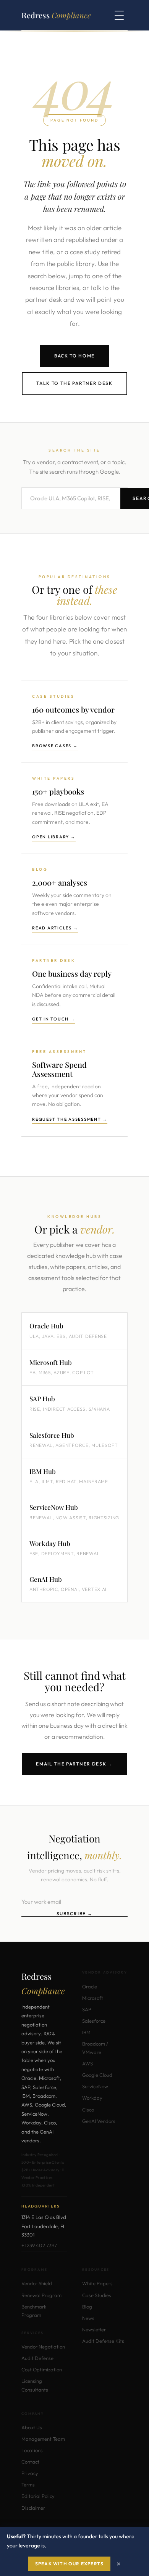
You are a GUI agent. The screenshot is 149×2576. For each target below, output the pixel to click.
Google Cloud (97, 2075)
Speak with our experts (69, 2564)
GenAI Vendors (99, 2121)
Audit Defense (37, 2358)
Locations (32, 2450)
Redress (56, 15)
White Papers (97, 2283)
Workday (92, 2098)
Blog (87, 2307)
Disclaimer (33, 2508)
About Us (32, 2427)
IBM (86, 2032)
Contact (30, 2462)
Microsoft (93, 1998)
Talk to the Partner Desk (74, 383)
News (88, 2318)
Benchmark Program (34, 2311)
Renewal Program (41, 2295)
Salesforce (94, 2021)
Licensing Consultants (35, 2385)
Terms (28, 2485)
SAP (87, 2009)
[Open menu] (119, 15)
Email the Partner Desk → (74, 1764)
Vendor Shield (37, 2283)
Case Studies (97, 2295)
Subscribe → (74, 1914)
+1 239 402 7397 (39, 2245)
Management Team (43, 2439)
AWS (87, 2063)
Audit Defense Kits (103, 2341)
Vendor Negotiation (43, 2347)
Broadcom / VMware (95, 2048)
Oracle (90, 1986)
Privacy (30, 2473)
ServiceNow (95, 2086)
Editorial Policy (38, 2496)
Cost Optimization (42, 2369)
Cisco (88, 2110)
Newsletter (94, 2329)
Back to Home (74, 356)
